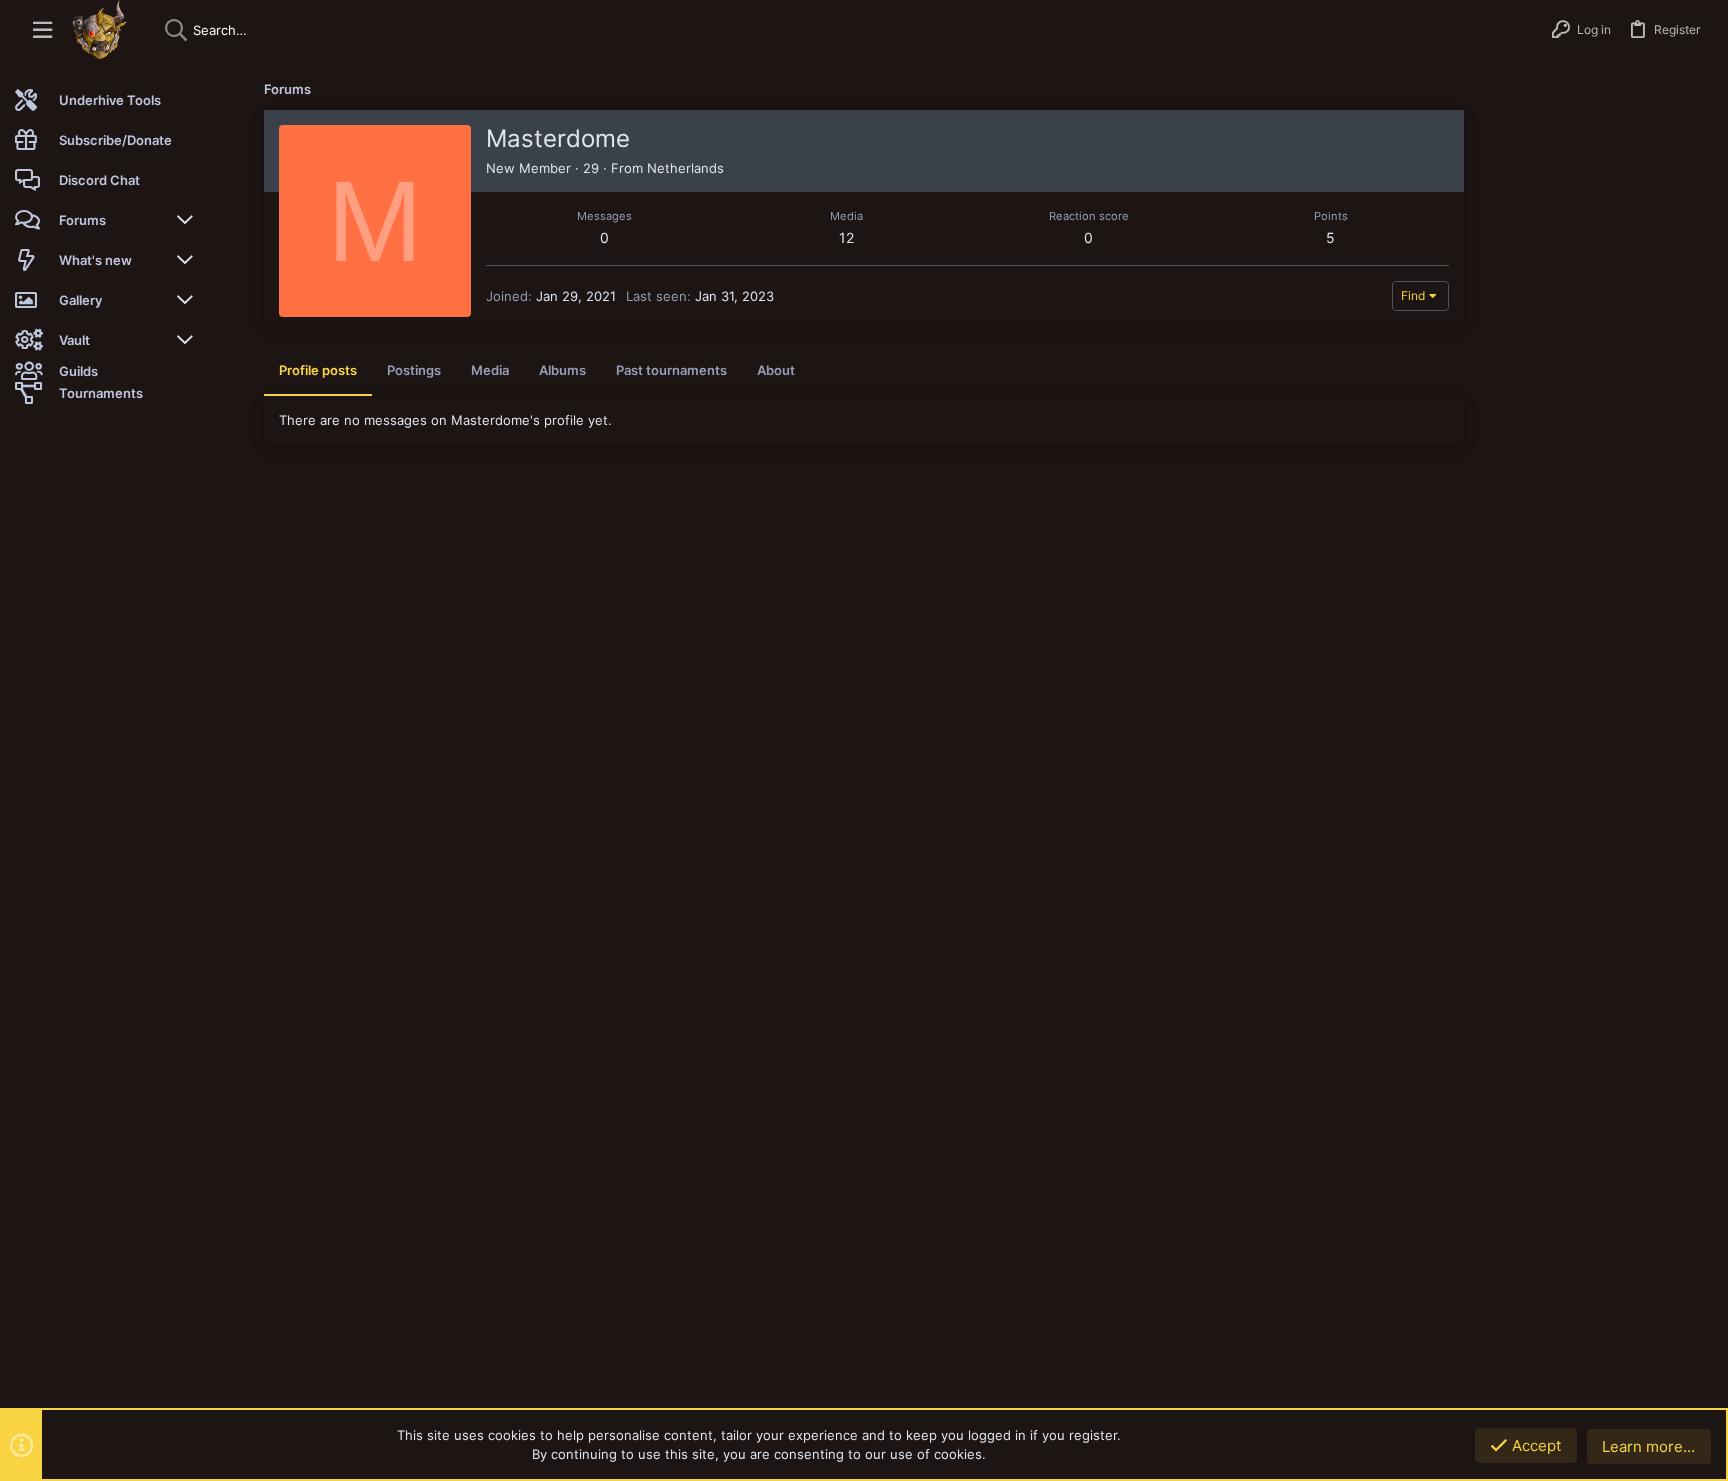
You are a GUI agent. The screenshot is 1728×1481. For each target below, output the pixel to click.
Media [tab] (490, 370)
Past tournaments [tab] (671, 370)
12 (846, 237)
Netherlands (685, 168)
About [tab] (776, 370)
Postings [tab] (414, 370)
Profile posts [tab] (318, 370)
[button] (42, 30)
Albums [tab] (562, 370)
